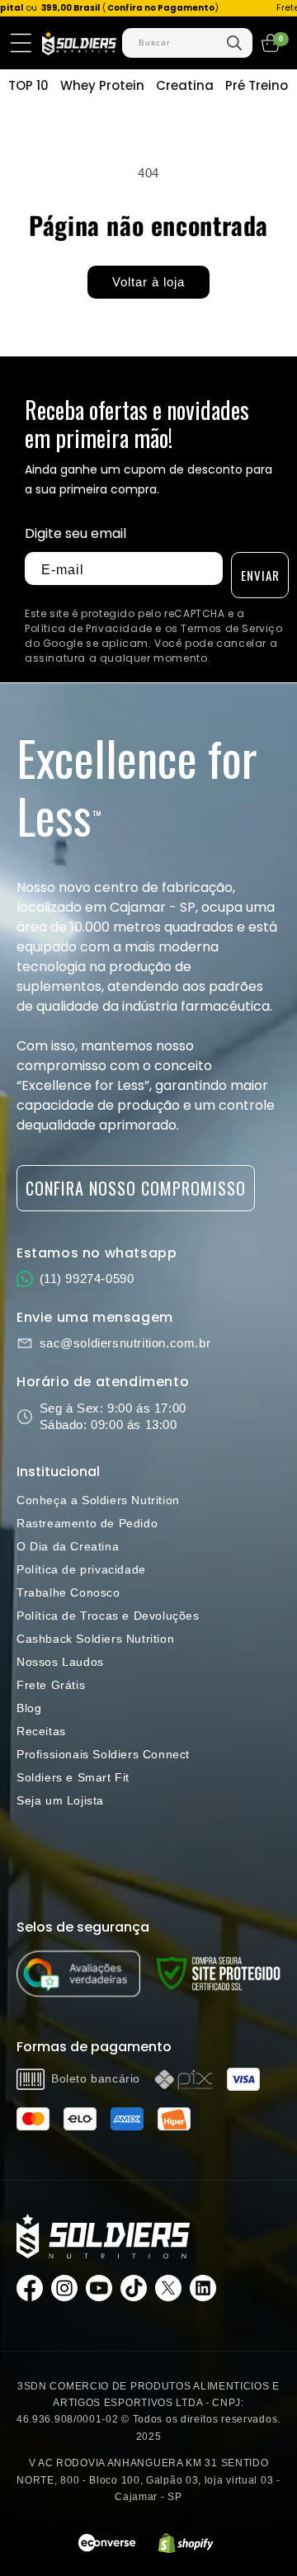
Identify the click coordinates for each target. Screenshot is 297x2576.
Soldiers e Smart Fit (73, 1777)
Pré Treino (257, 85)
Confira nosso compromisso (136, 1188)
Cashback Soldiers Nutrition (95, 1639)
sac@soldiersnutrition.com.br (125, 1343)
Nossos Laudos (60, 1662)
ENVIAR (260, 575)
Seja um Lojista (60, 1800)
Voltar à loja (148, 282)
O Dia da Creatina (68, 1546)
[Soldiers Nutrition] (103, 2236)
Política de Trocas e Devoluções (108, 1616)
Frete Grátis (51, 1685)
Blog (29, 1708)
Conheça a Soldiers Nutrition (98, 1500)
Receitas (41, 1731)
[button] (21, 43)
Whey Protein (102, 85)
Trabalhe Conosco (68, 1592)
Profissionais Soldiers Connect (103, 1754)
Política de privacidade (81, 1569)
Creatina (185, 85)
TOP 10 (28, 85)
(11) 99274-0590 (87, 1279)
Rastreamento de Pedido (87, 1523)
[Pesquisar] (234, 43)
